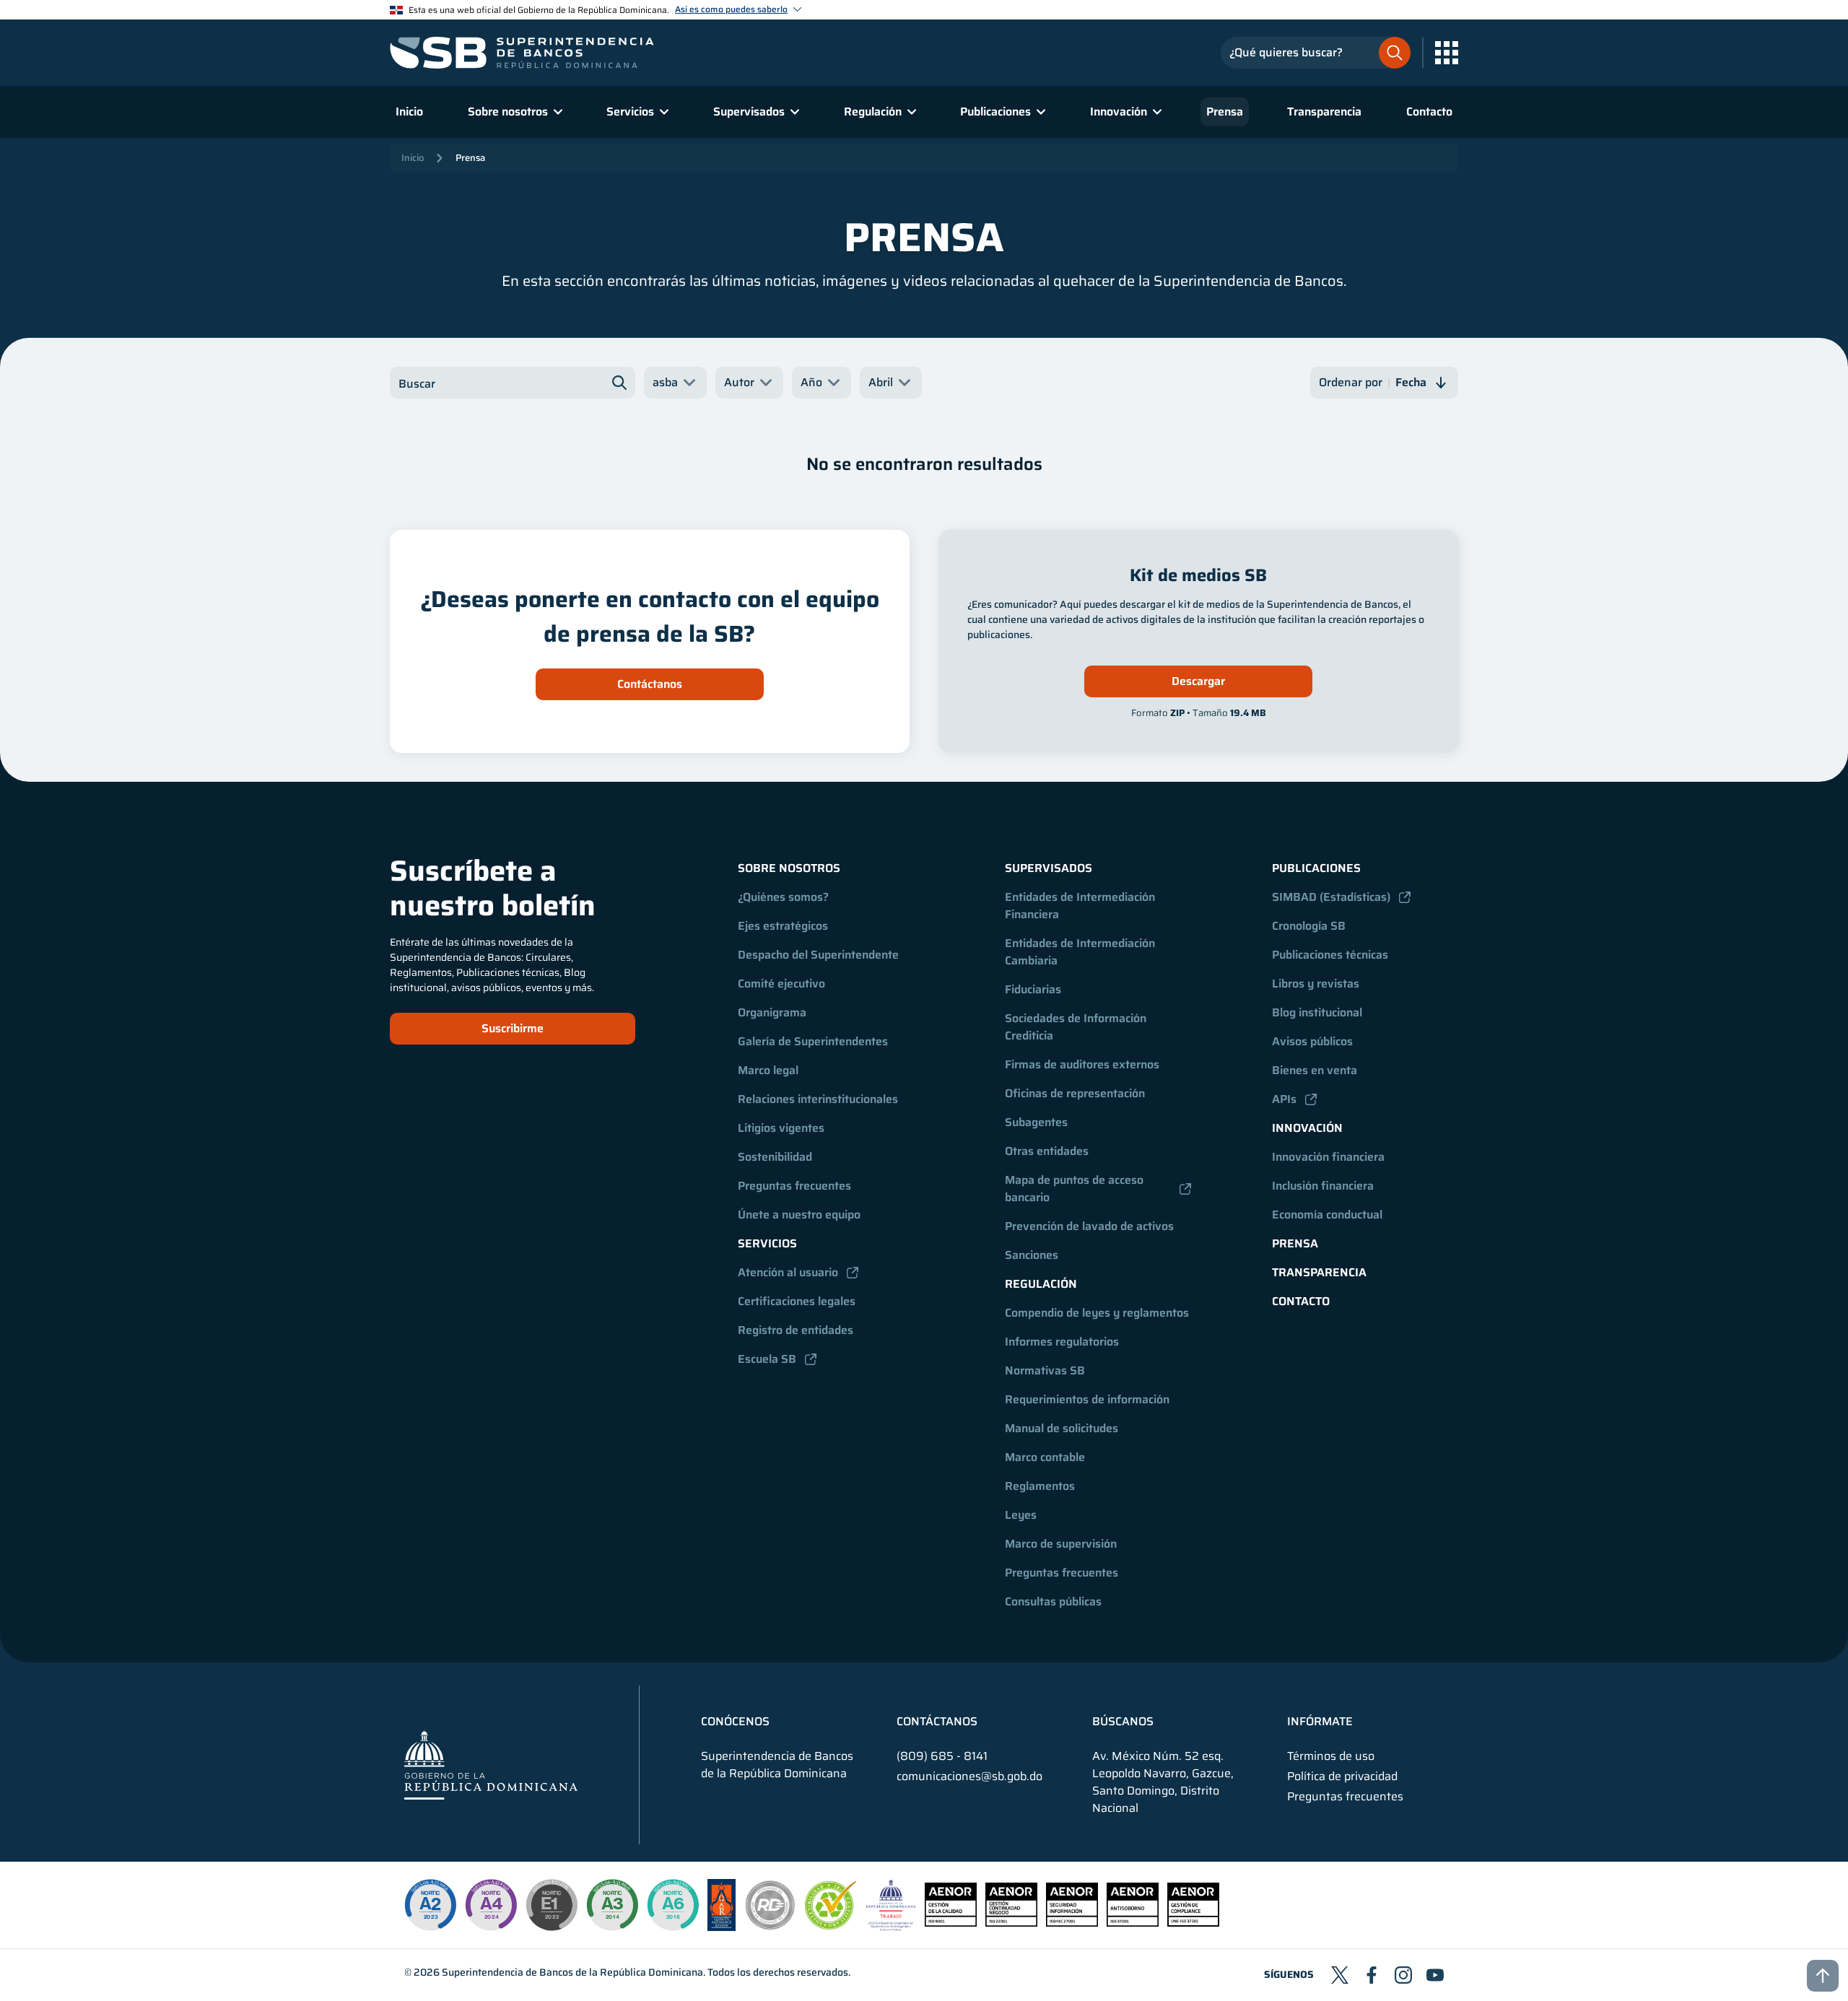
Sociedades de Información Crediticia (1077, 1027)
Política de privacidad (1342, 1777)
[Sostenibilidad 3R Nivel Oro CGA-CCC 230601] (831, 1926)
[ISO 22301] (1011, 1923)
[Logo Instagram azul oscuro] (1403, 1975)
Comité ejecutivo (781, 984)
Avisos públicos (1312, 1041)
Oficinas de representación (1075, 1093)
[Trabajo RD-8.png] (891, 1927)
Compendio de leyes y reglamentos (1097, 1313)
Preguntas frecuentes (794, 1186)
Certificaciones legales (797, 1301)
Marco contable (1045, 1457)
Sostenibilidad (775, 1157)
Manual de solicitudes (1062, 1428)
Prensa (1225, 112)
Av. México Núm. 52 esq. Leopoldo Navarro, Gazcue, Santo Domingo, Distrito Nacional (1163, 1782)
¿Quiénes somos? (783, 897)
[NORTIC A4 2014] (491, 1905)
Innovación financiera (1328, 1157)
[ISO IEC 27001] (1072, 1923)
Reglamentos (1040, 1486)
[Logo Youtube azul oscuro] (1435, 1975)
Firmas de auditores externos (1082, 1064)
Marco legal (768, 1070)
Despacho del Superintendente (818, 955)
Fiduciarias (1033, 989)
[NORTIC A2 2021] (430, 1905)
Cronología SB (1309, 926)
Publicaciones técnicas (1330, 955)
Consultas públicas (1053, 1601)
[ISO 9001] (951, 1923)
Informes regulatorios (1062, 1342)
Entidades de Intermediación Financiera (1081, 906)
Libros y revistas (1316, 984)
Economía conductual (1327, 1215)
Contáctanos (650, 684)
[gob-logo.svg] (491, 1765)
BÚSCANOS (1123, 1722)
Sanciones (1032, 1255)
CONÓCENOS (735, 1722)
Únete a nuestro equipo (799, 1215)
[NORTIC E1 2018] (552, 1905)
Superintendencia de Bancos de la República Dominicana (572, 1972)
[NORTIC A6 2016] (673, 1905)
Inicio (409, 112)
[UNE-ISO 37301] (1193, 1923)
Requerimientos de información (1087, 1399)
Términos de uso (1331, 1756)
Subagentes (1036, 1122)
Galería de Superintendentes (813, 1041)
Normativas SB (1045, 1370)
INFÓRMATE (1320, 1722)
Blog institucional (1317, 1012)
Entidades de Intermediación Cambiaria (1081, 952)
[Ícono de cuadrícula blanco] (1447, 53)
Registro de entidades (796, 1330)
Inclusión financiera (1323, 1186)
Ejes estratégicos (783, 926)
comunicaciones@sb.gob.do (969, 1776)
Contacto (1429, 112)
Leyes (1021, 1515)
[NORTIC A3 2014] (612, 1905)
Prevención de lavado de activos (1089, 1226)
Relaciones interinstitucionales (818, 1099)
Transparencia (1324, 112)
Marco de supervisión (1061, 1544)
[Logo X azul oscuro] (1340, 1975)
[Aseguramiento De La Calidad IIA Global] (722, 1927)
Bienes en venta (1315, 1070)
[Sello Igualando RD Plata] (770, 1927)
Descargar (1198, 681)
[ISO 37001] (1133, 1923)
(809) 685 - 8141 (942, 1756)
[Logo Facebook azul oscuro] (1372, 1975)
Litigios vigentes (781, 1128)
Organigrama (772, 1012)
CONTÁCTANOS (937, 1722)
